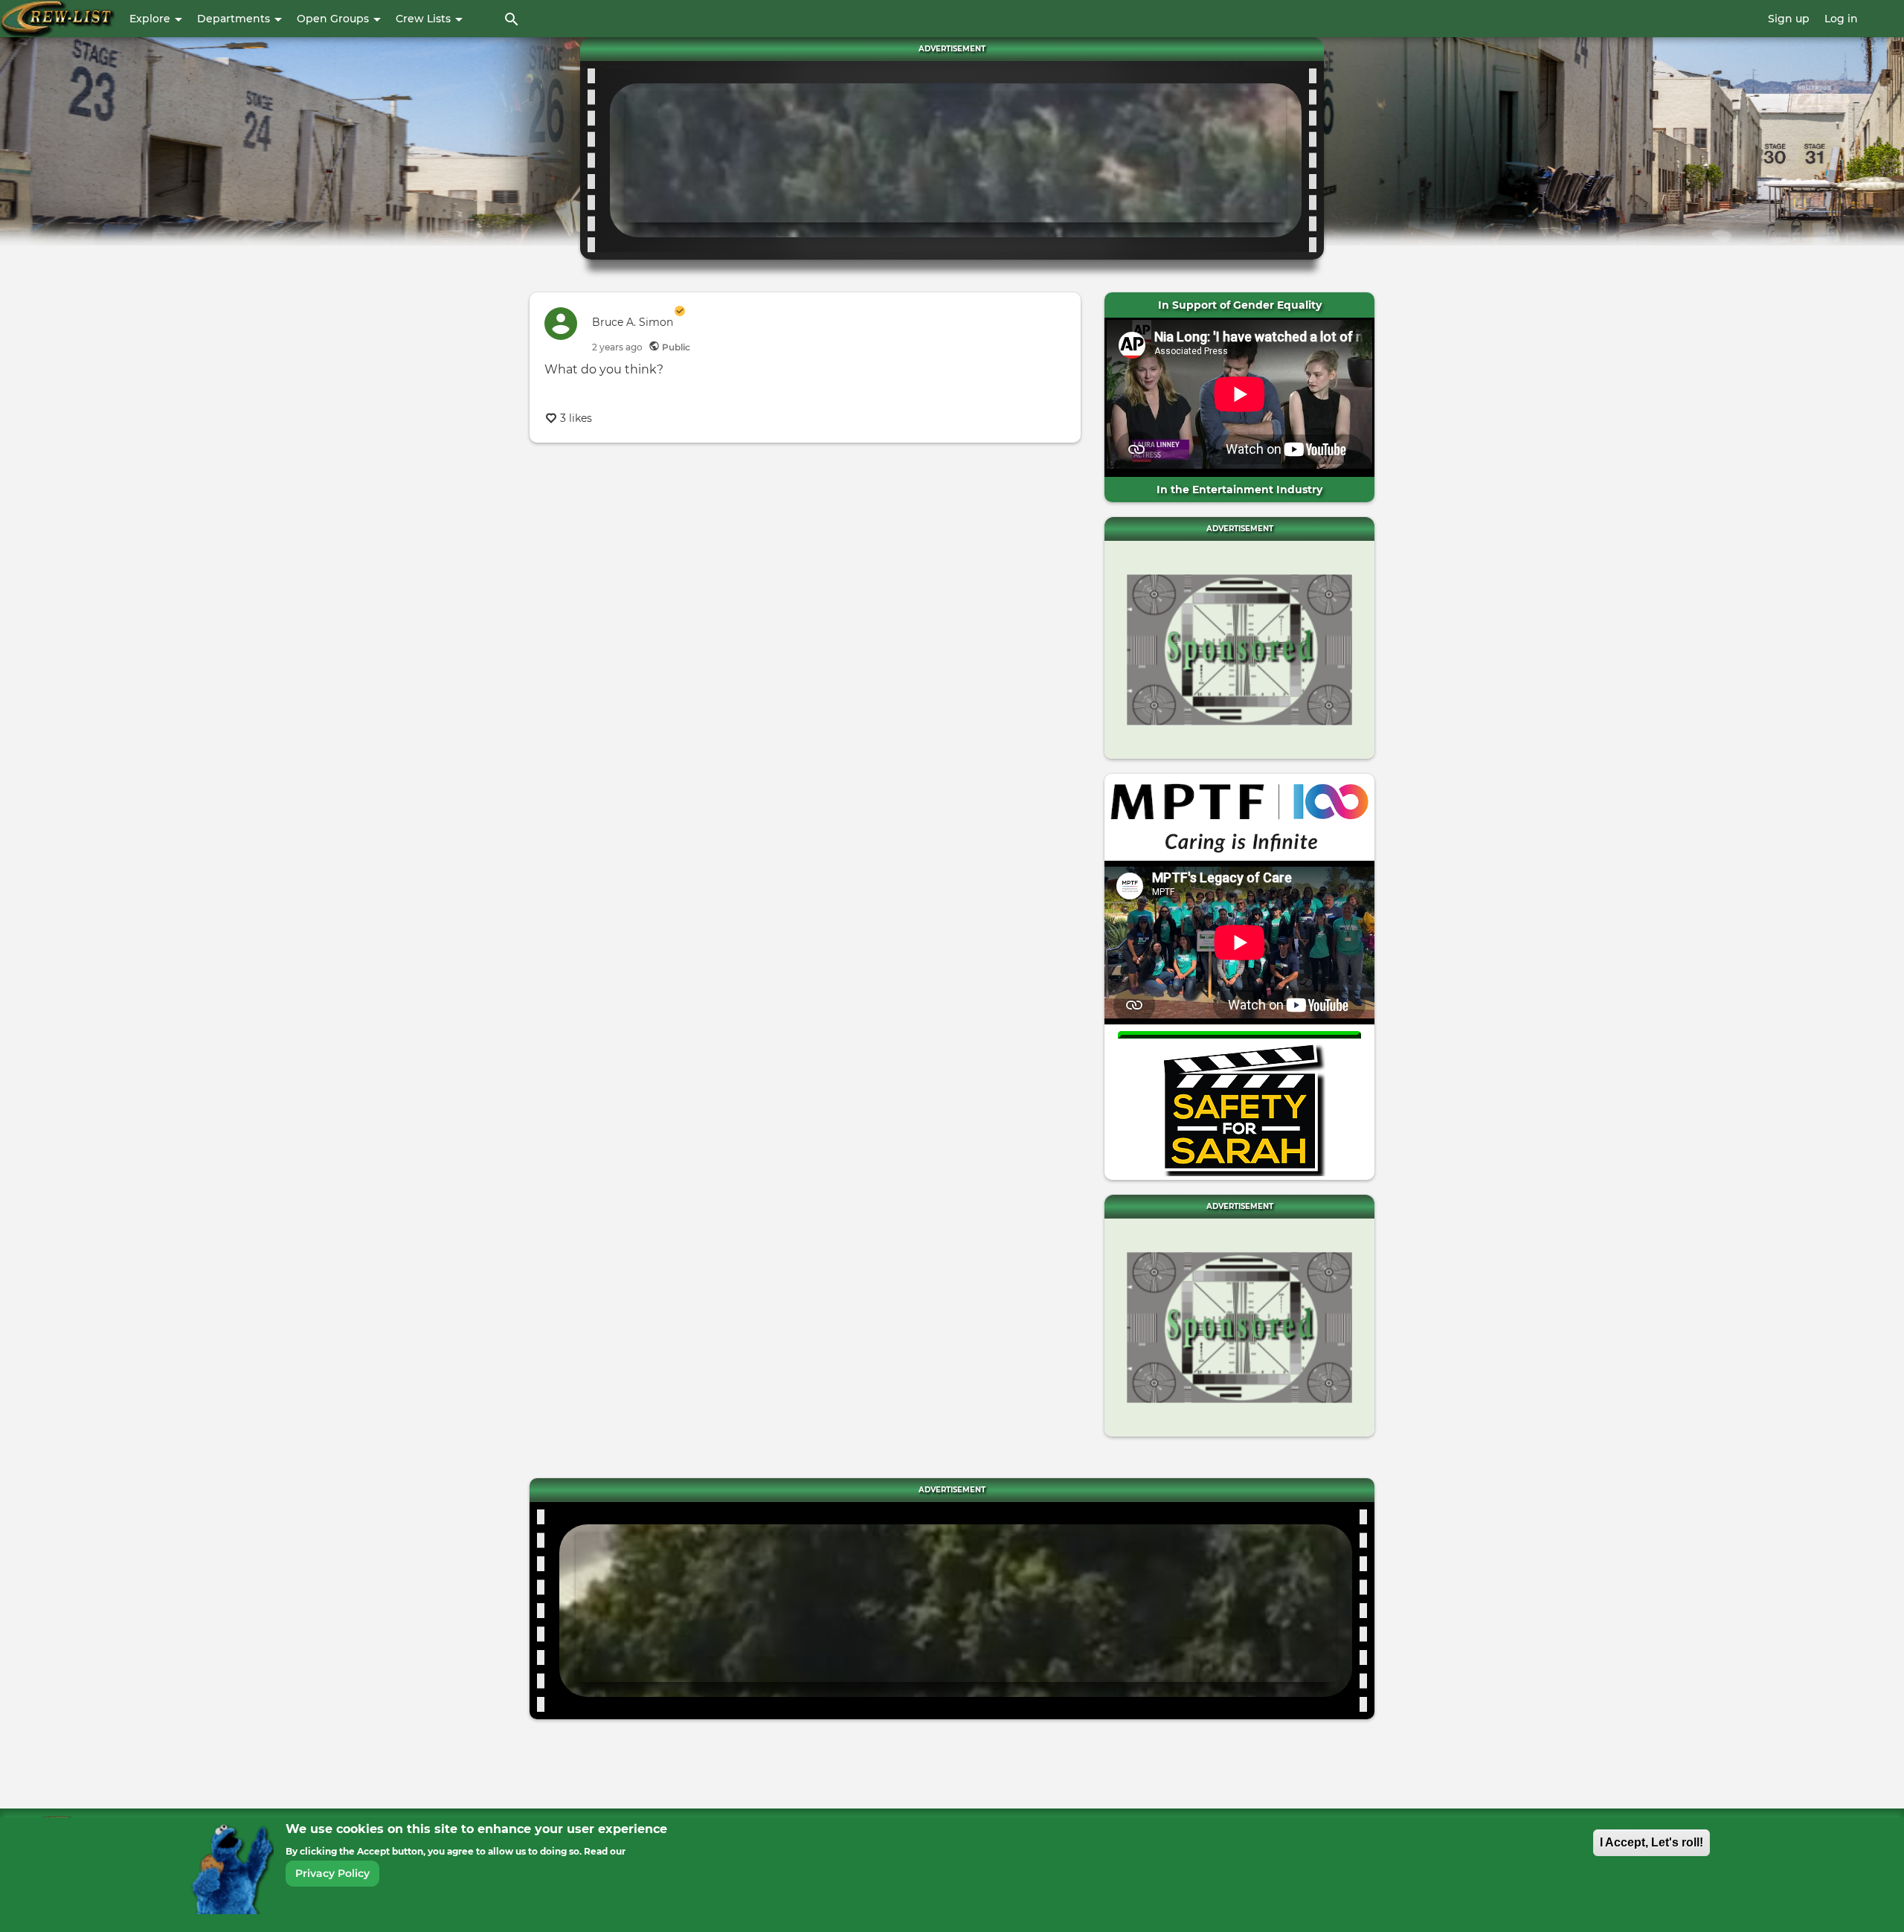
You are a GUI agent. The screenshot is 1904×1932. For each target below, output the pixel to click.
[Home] (57, 19)
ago (617, 347)
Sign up (1789, 19)
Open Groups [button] (334, 19)
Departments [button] (235, 19)
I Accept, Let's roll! (1651, 1842)
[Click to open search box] (512, 19)
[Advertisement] (956, 157)
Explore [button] (151, 19)
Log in (1841, 19)
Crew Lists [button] (425, 19)
